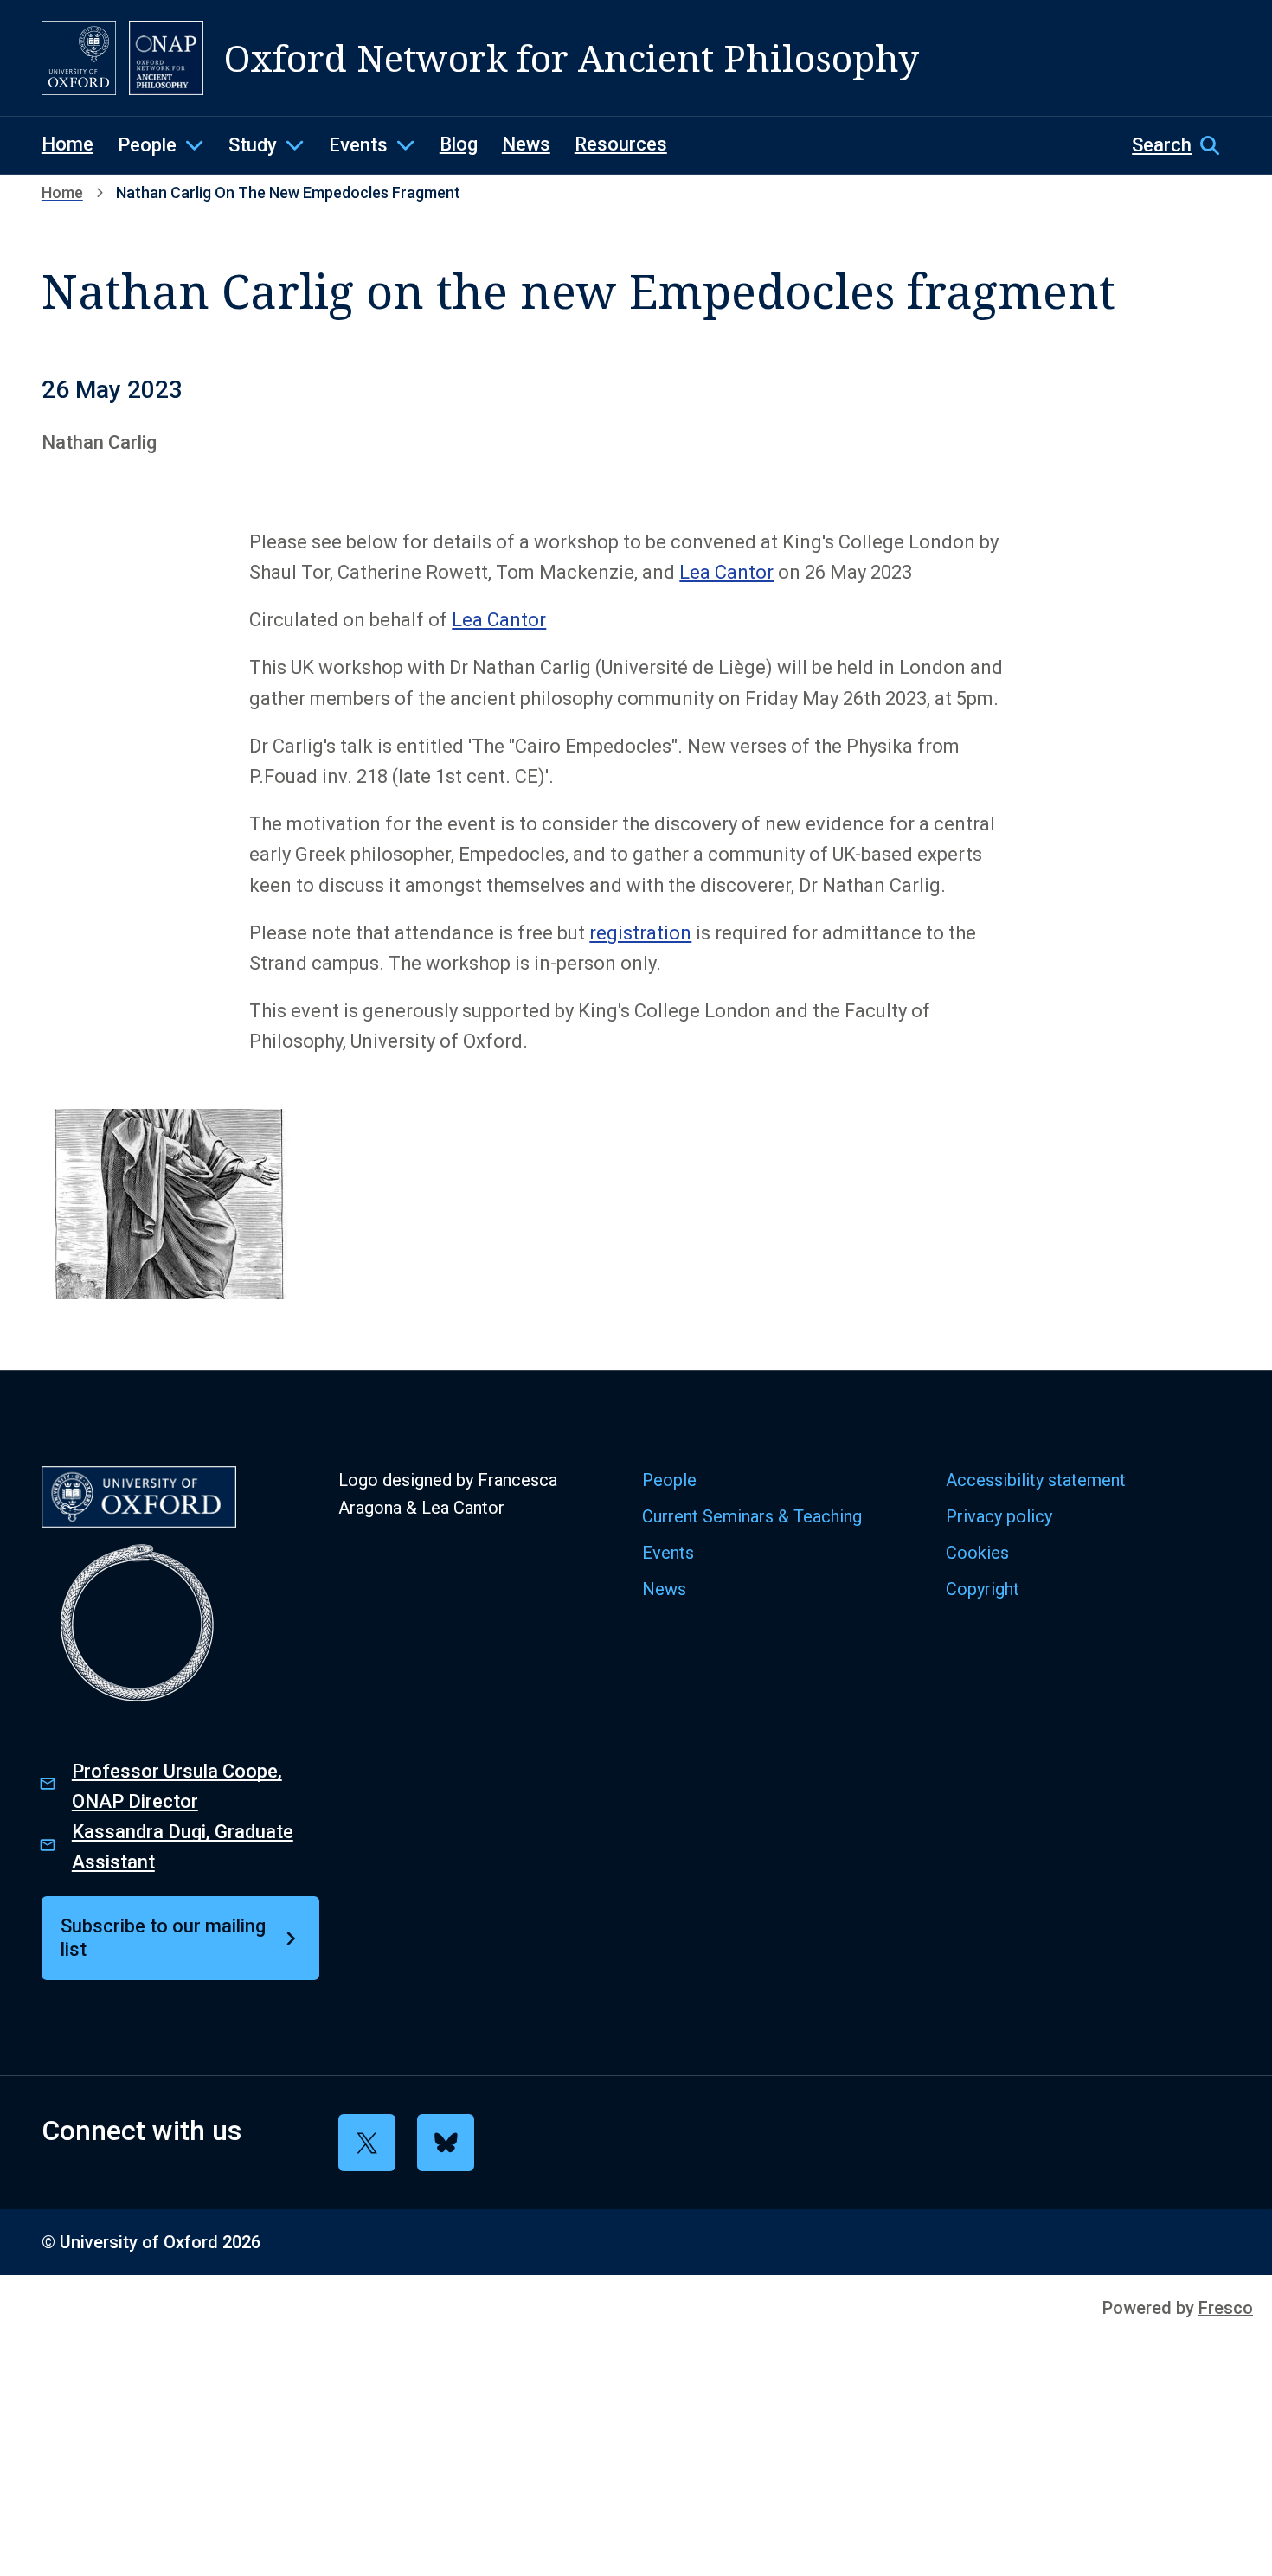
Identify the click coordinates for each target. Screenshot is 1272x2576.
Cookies (977, 1553)
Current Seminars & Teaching (752, 1516)
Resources (621, 144)
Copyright (983, 1589)
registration (640, 933)
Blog (459, 144)
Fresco (1226, 2308)
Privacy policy (999, 1516)
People (147, 145)
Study (253, 145)
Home (67, 144)
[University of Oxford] (79, 58)
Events (358, 145)
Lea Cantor (726, 572)
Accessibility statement (1036, 1480)
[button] (1181, 145)
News (526, 144)
